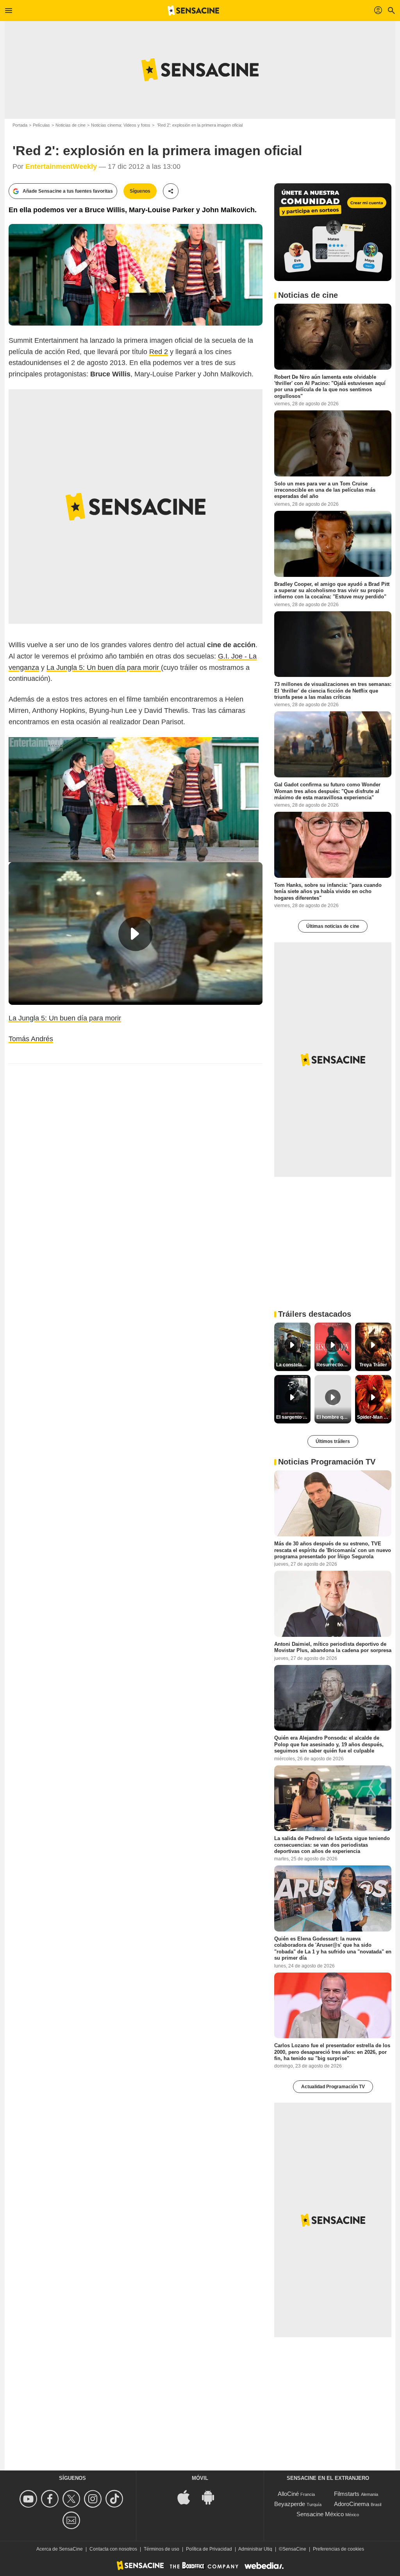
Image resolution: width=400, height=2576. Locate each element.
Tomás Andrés (31, 1039)
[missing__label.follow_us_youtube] (29, 2499)
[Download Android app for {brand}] (212, 2497)
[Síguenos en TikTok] (115, 2499)
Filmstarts (347, 2494)
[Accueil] (193, 11)
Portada (20, 125)
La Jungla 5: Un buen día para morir (104, 668)
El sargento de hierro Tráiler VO (293, 1417)
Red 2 (159, 352)
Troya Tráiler (373, 1365)
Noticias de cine (71, 125)
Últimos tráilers (333, 1441)
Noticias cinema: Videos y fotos (121, 125)
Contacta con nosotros (113, 2549)
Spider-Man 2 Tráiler (374, 1417)
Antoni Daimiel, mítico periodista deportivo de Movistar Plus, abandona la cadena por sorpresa (333, 1647)
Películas (41, 125)
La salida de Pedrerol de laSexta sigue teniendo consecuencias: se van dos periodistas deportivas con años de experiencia (332, 1845)
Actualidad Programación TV (333, 2087)
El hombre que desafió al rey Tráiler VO (334, 1417)
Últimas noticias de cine (333, 926)
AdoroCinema (352, 2504)
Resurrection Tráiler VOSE (334, 1365)
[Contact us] (72, 2520)
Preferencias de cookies (338, 2549)
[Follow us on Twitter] (72, 2499)
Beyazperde (290, 2504)
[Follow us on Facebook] (51, 2499)
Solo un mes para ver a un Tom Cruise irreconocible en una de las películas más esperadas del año (325, 490)
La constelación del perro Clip (293, 1365)
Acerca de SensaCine (60, 2549)
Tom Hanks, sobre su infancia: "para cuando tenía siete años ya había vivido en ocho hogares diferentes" (328, 891)
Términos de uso (162, 2549)
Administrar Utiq (255, 2549)
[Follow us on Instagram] (94, 2499)
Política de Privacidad (209, 2549)
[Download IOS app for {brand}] (188, 2497)
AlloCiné (288, 2494)
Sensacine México (320, 2514)
